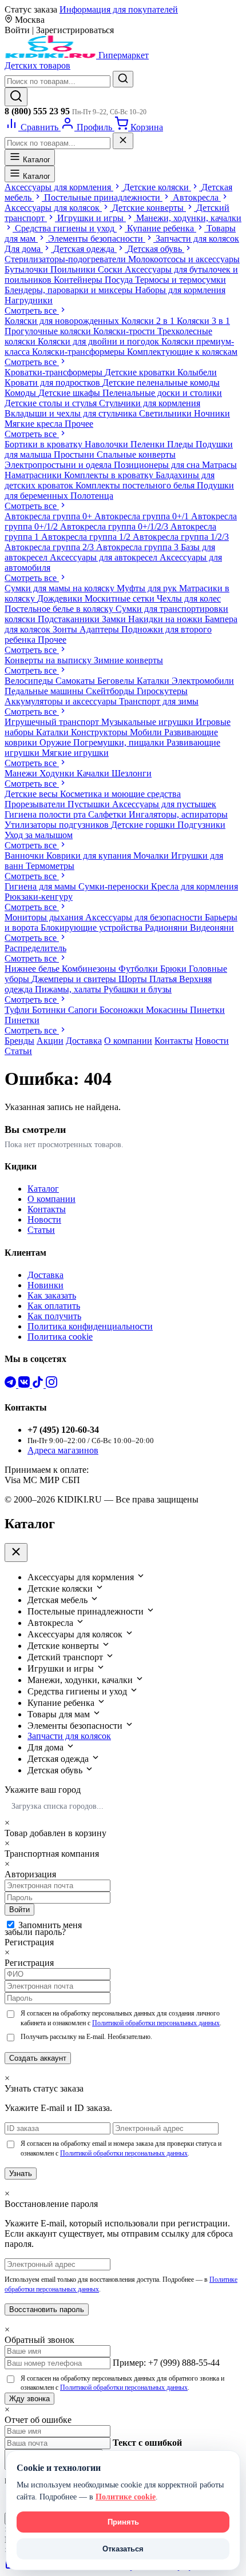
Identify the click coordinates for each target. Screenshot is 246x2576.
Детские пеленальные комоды (161, 382)
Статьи (18, 1051)
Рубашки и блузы (138, 989)
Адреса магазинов (63, 1450)
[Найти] (123, 79)
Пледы (181, 444)
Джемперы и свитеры (75, 979)
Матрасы (219, 465)
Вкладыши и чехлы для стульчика (72, 413)
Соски (111, 269)
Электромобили (203, 681)
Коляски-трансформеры (80, 352)
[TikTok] (39, 1385)
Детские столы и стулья (52, 403)
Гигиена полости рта (46, 814)
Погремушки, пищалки (120, 742)
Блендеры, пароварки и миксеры (70, 290)
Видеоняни (212, 928)
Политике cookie (126, 2497)
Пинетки (207, 1010)
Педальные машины (45, 691)
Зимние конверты (128, 660)
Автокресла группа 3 (138, 547)
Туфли (18, 1010)
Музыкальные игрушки (148, 722)
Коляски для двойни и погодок (100, 341)
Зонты (66, 629)
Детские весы (32, 794)
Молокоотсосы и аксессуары (184, 259)
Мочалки (152, 856)
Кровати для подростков (53, 382)
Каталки (154, 681)
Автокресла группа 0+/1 (143, 516)
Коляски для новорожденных (63, 321)
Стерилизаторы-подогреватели (66, 259)
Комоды (21, 393)
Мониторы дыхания (45, 917)
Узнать (21, 2174)
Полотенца (92, 496)
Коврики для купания (90, 856)
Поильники (74, 269)
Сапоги (84, 1010)
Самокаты (76, 681)
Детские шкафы (70, 393)
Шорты (134, 979)
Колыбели (197, 372)
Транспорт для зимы (159, 701)
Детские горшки (144, 825)
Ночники (212, 413)
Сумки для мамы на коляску (61, 588)
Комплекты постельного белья (136, 485)
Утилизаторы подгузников (58, 825)
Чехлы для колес (189, 598)
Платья (164, 979)
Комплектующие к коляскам (182, 352)
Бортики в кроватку (45, 444)
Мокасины (168, 1010)
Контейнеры (79, 280)
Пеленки (149, 444)
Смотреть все (32, 311)
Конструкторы (100, 732)
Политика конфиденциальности (90, 1326)
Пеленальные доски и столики (162, 393)
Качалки (94, 773)
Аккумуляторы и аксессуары (62, 701)
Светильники (166, 413)
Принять (123, 2522)
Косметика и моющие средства (120, 794)
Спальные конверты (136, 454)
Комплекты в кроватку (110, 475)
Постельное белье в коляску (60, 609)
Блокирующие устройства (93, 928)
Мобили (147, 732)
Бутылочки (27, 269)
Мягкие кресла (35, 424)
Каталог (35, 160)
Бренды (19, 1041)
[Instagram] (51, 1385)
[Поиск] (16, 97)
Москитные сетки (121, 598)
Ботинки (50, 1010)
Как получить (54, 1316)
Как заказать (52, 1295)
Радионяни (167, 928)
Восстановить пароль (47, 2309)
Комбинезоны (90, 969)
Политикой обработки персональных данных (156, 2023)
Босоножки (123, 1010)
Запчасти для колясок (69, 1736)
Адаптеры (100, 629)
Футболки (139, 969)
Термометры (50, 866)
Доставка (84, 1041)
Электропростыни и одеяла (59, 465)
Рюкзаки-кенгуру (39, 897)
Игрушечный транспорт (53, 722)
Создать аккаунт (38, 2058)
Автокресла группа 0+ (49, 516)
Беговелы (117, 681)
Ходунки (58, 773)
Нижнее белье (33, 969)
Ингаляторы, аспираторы (178, 814)
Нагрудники (29, 300)
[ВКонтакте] (25, 1385)
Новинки (45, 1285)
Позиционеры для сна (158, 465)
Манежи (22, 773)
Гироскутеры (162, 691)
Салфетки (108, 814)
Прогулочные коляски (49, 331)
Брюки (174, 969)
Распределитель (35, 948)
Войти (19, 1910)
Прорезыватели (36, 804)
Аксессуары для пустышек (164, 804)
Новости (212, 1041)
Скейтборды (111, 691)
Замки (115, 619)
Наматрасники (34, 475)
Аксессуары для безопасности (145, 917)
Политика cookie (60, 1337)
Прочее (79, 424)
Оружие (56, 742)
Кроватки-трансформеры (55, 372)
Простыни (75, 454)
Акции (50, 1041)
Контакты (174, 1041)
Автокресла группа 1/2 (87, 537)
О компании (128, 1041)
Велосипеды (30, 681)
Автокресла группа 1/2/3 (181, 537)
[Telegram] (11, 1385)
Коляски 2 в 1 (149, 321)
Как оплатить (54, 1306)
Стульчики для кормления (150, 403)
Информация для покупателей (119, 9)
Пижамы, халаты (69, 989)
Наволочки (108, 444)
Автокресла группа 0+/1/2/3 (115, 526)
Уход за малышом (39, 835)
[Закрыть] (123, 141)
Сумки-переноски (115, 886)
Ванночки (25, 856)
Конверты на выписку (49, 660)
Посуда (120, 280)
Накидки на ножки (166, 619)
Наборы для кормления (180, 290)
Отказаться (123, 2549)
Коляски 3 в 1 (203, 321)
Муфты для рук (148, 588)
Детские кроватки (141, 372)
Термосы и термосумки (180, 280)
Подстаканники (70, 619)
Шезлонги (132, 773)
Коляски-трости (125, 331)
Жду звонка (29, 2399)
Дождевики (61, 598)
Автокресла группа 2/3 (50, 547)
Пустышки (90, 804)
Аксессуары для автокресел (105, 557)
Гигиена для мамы (41, 886)
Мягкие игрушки (75, 753)
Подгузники (201, 825)
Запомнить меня (50, 1925)
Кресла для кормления (195, 886)
